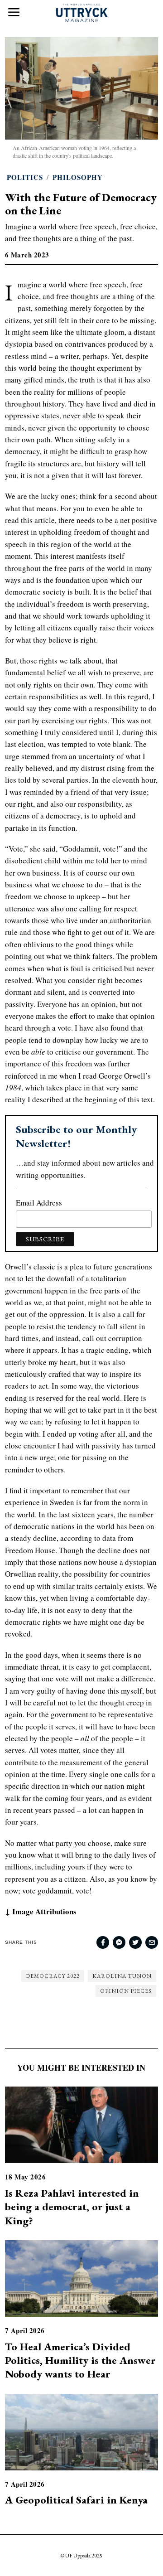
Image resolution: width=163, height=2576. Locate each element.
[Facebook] (103, 1942)
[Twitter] (135, 1942)
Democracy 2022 (53, 1976)
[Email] (152, 1942)
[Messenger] (119, 1942)
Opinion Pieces (126, 1991)
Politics (25, 177)
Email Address (39, 1203)
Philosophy (78, 177)
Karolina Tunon (122, 1976)
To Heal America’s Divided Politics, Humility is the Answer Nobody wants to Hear (80, 2360)
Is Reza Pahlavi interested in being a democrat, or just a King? (72, 2207)
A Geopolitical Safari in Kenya (76, 2500)
